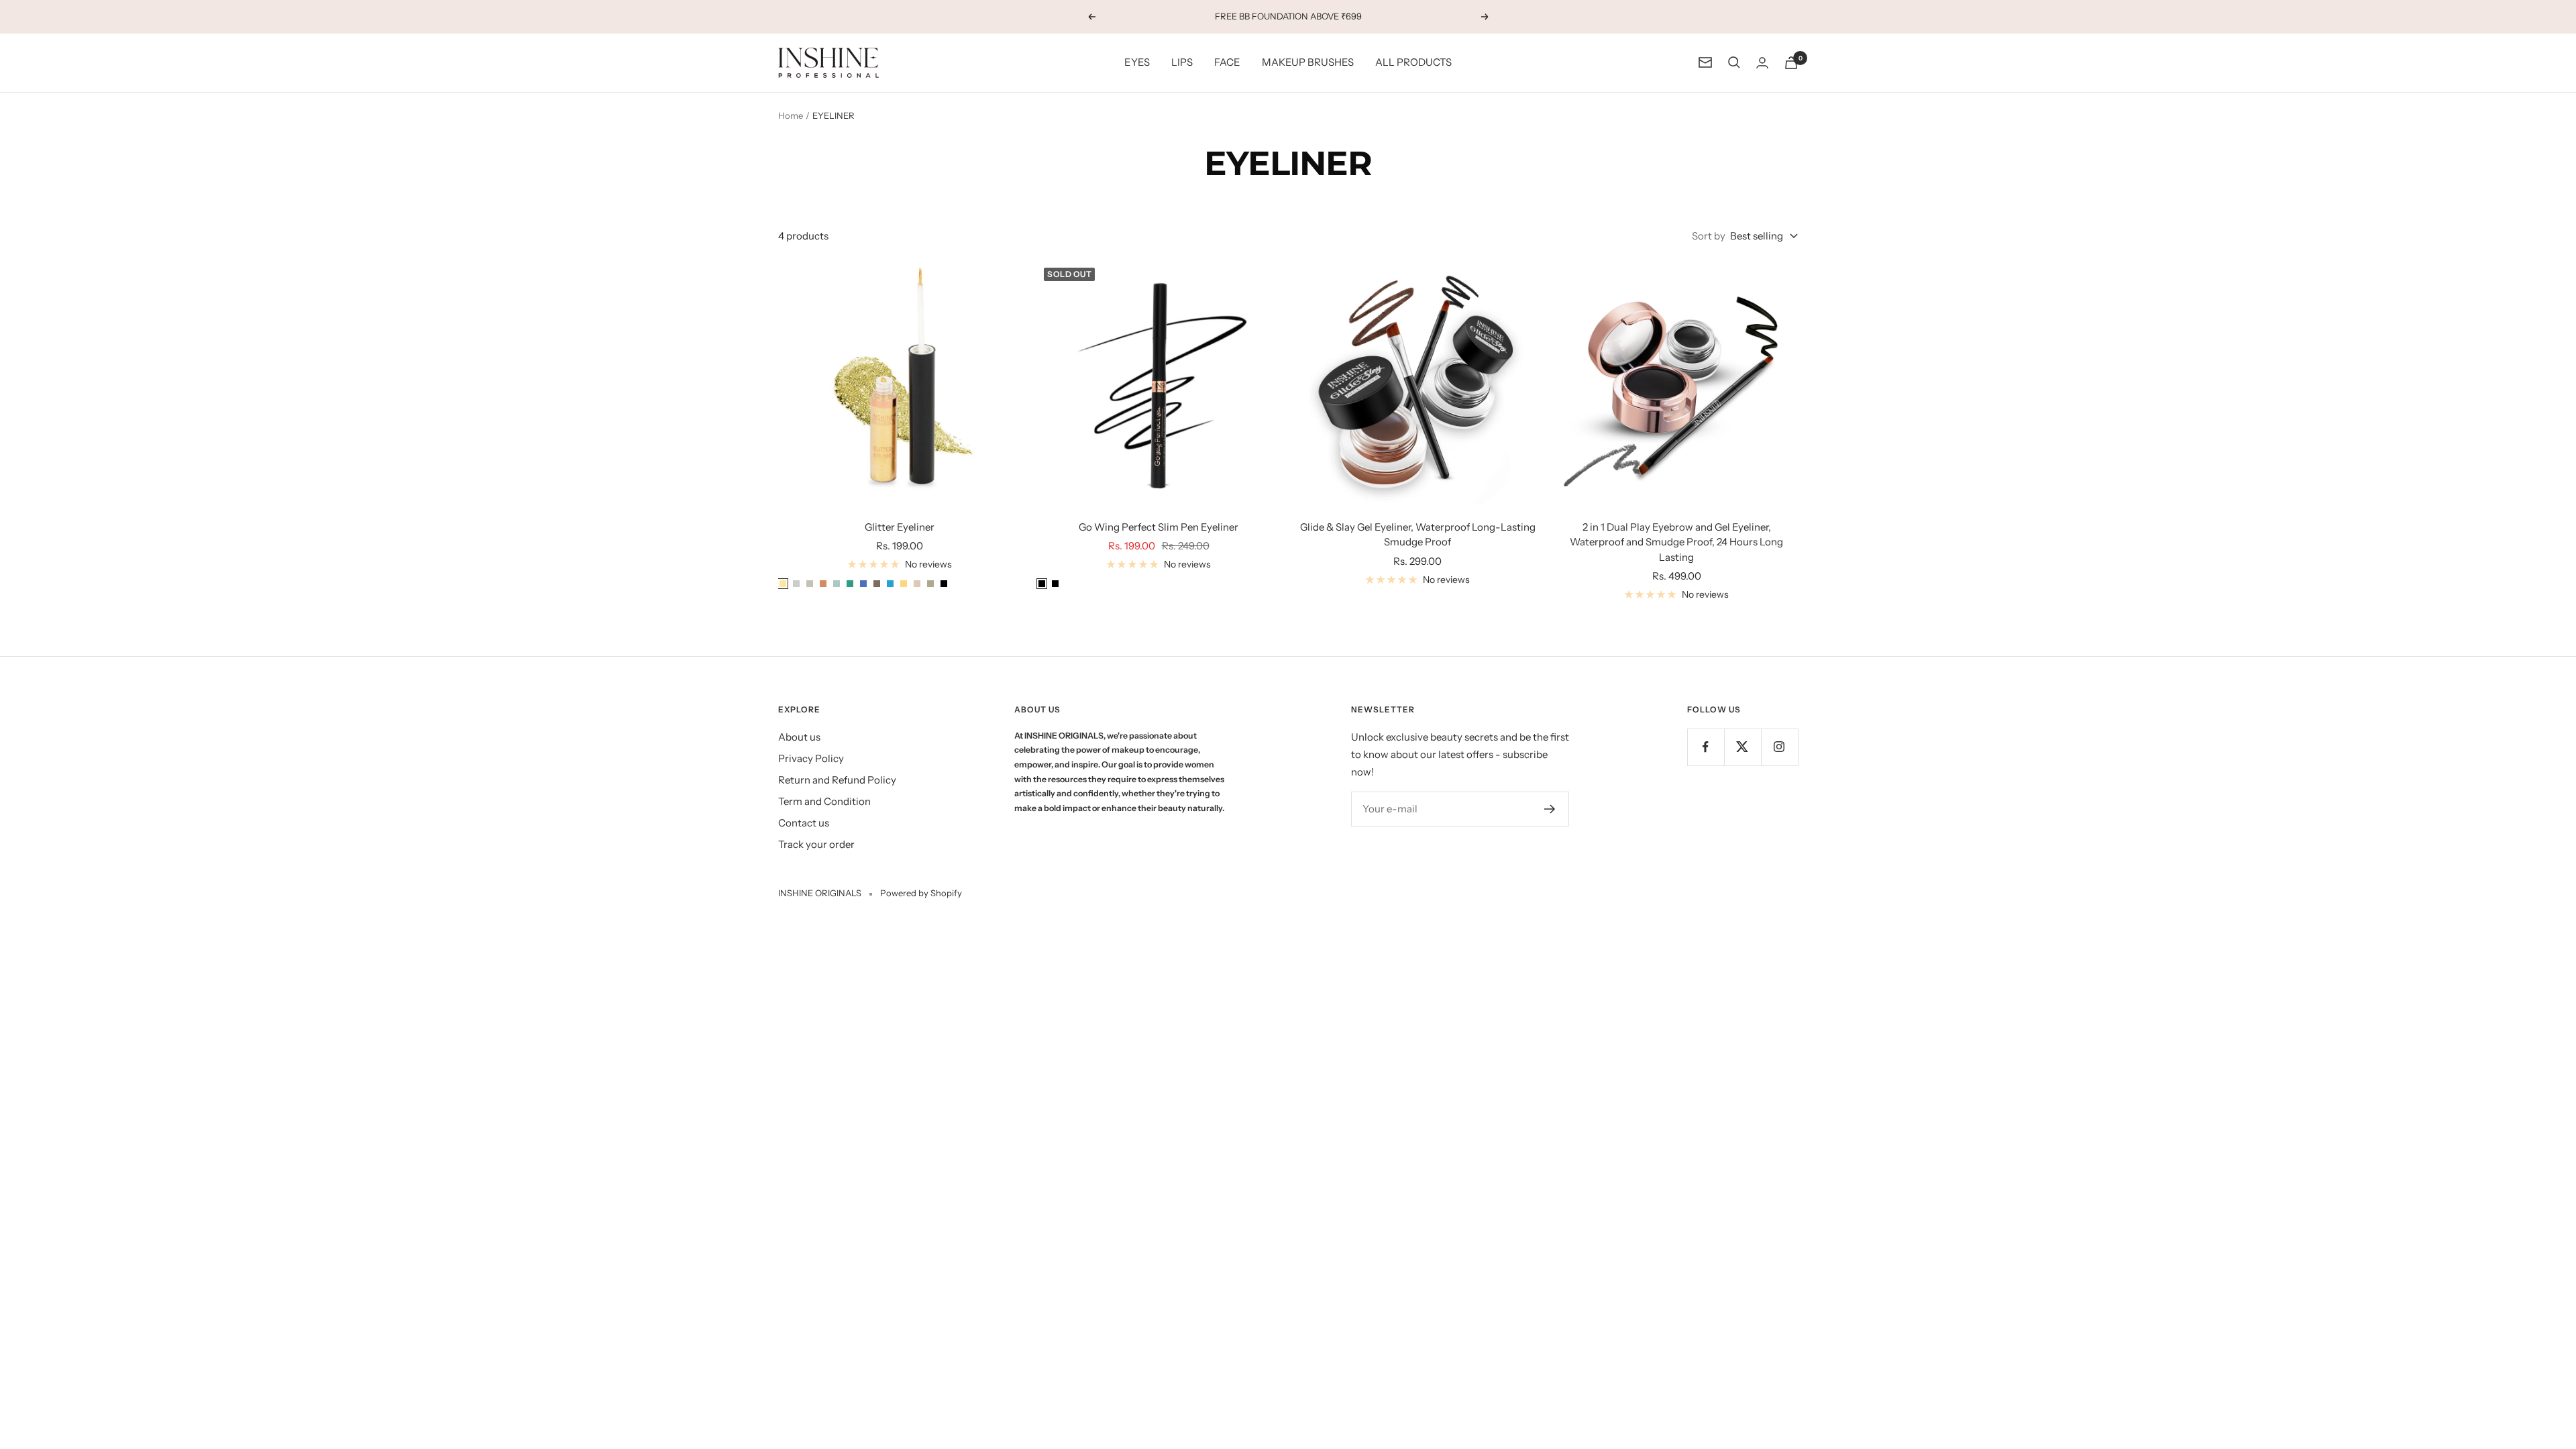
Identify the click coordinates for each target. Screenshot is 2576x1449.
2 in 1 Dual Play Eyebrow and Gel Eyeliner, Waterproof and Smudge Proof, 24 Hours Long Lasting (1676, 542)
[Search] (1734, 62)
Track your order (816, 844)
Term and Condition (824, 801)
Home (791, 115)
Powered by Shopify (921, 893)
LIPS (1182, 62)
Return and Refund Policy (837, 780)
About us (799, 737)
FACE (1227, 62)
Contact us (804, 823)
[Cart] (1791, 63)
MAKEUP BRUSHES (1308, 62)
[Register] (1550, 809)
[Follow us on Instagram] (1779, 747)
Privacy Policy (811, 758)
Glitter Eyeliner (900, 527)
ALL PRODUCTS (1413, 62)
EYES (1137, 62)
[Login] (1762, 63)
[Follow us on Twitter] (1742, 747)
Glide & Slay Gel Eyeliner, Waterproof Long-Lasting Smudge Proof (1418, 535)
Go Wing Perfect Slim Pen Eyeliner (1159, 527)
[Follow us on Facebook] (1706, 747)
